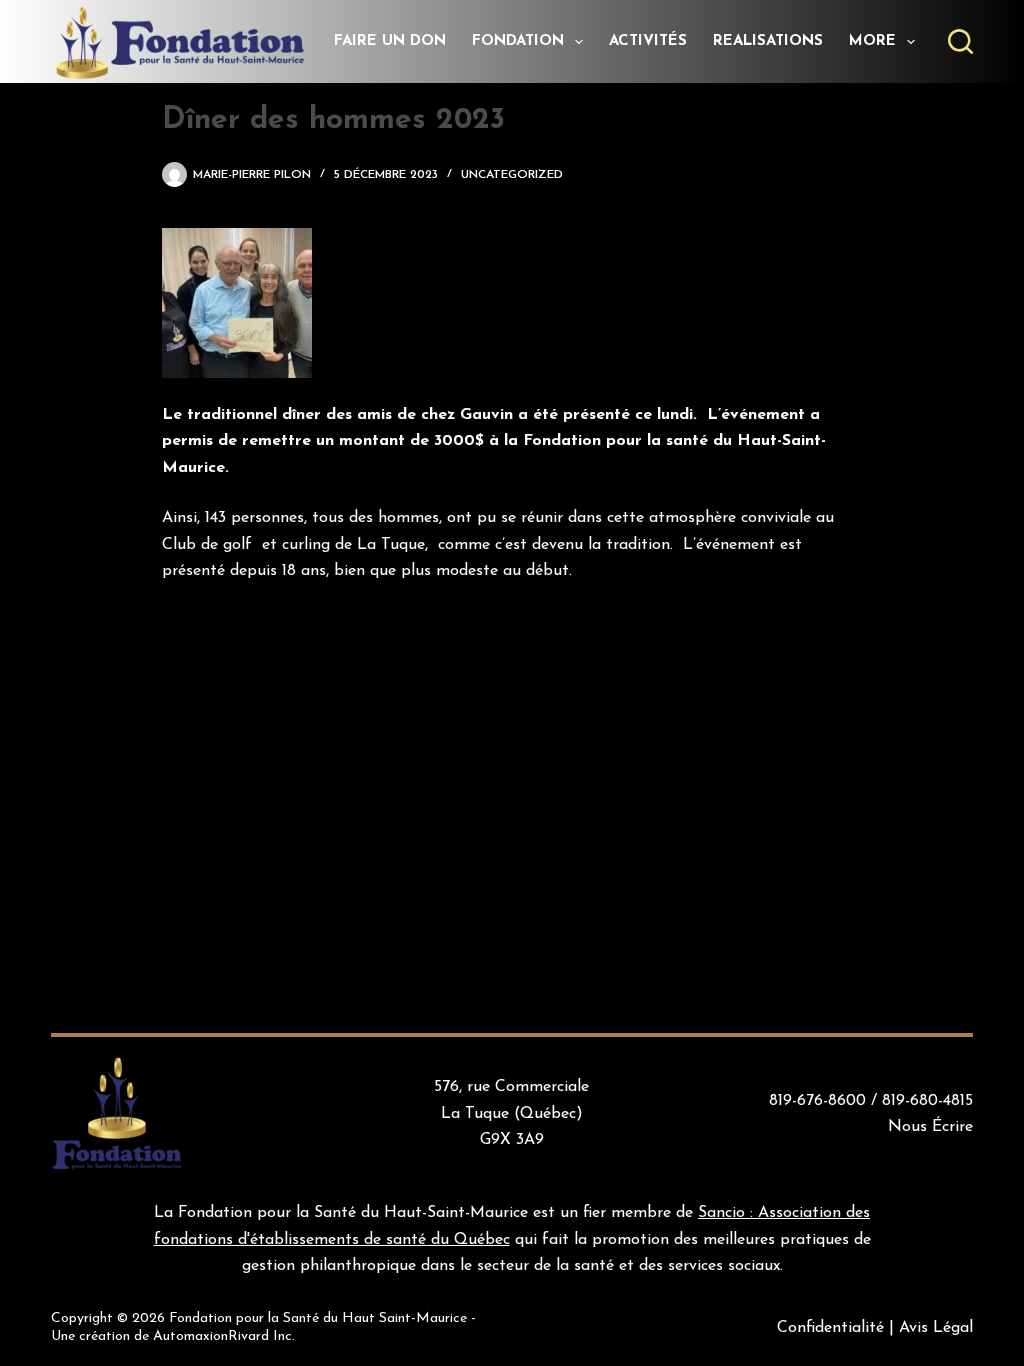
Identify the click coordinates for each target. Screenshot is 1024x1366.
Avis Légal (936, 1328)
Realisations (768, 41)
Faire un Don (390, 41)
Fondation (518, 41)
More (872, 41)
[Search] (960, 41)
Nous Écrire (930, 1127)
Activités (648, 41)
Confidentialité (830, 1328)
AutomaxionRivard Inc (222, 1336)
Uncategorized (512, 175)
